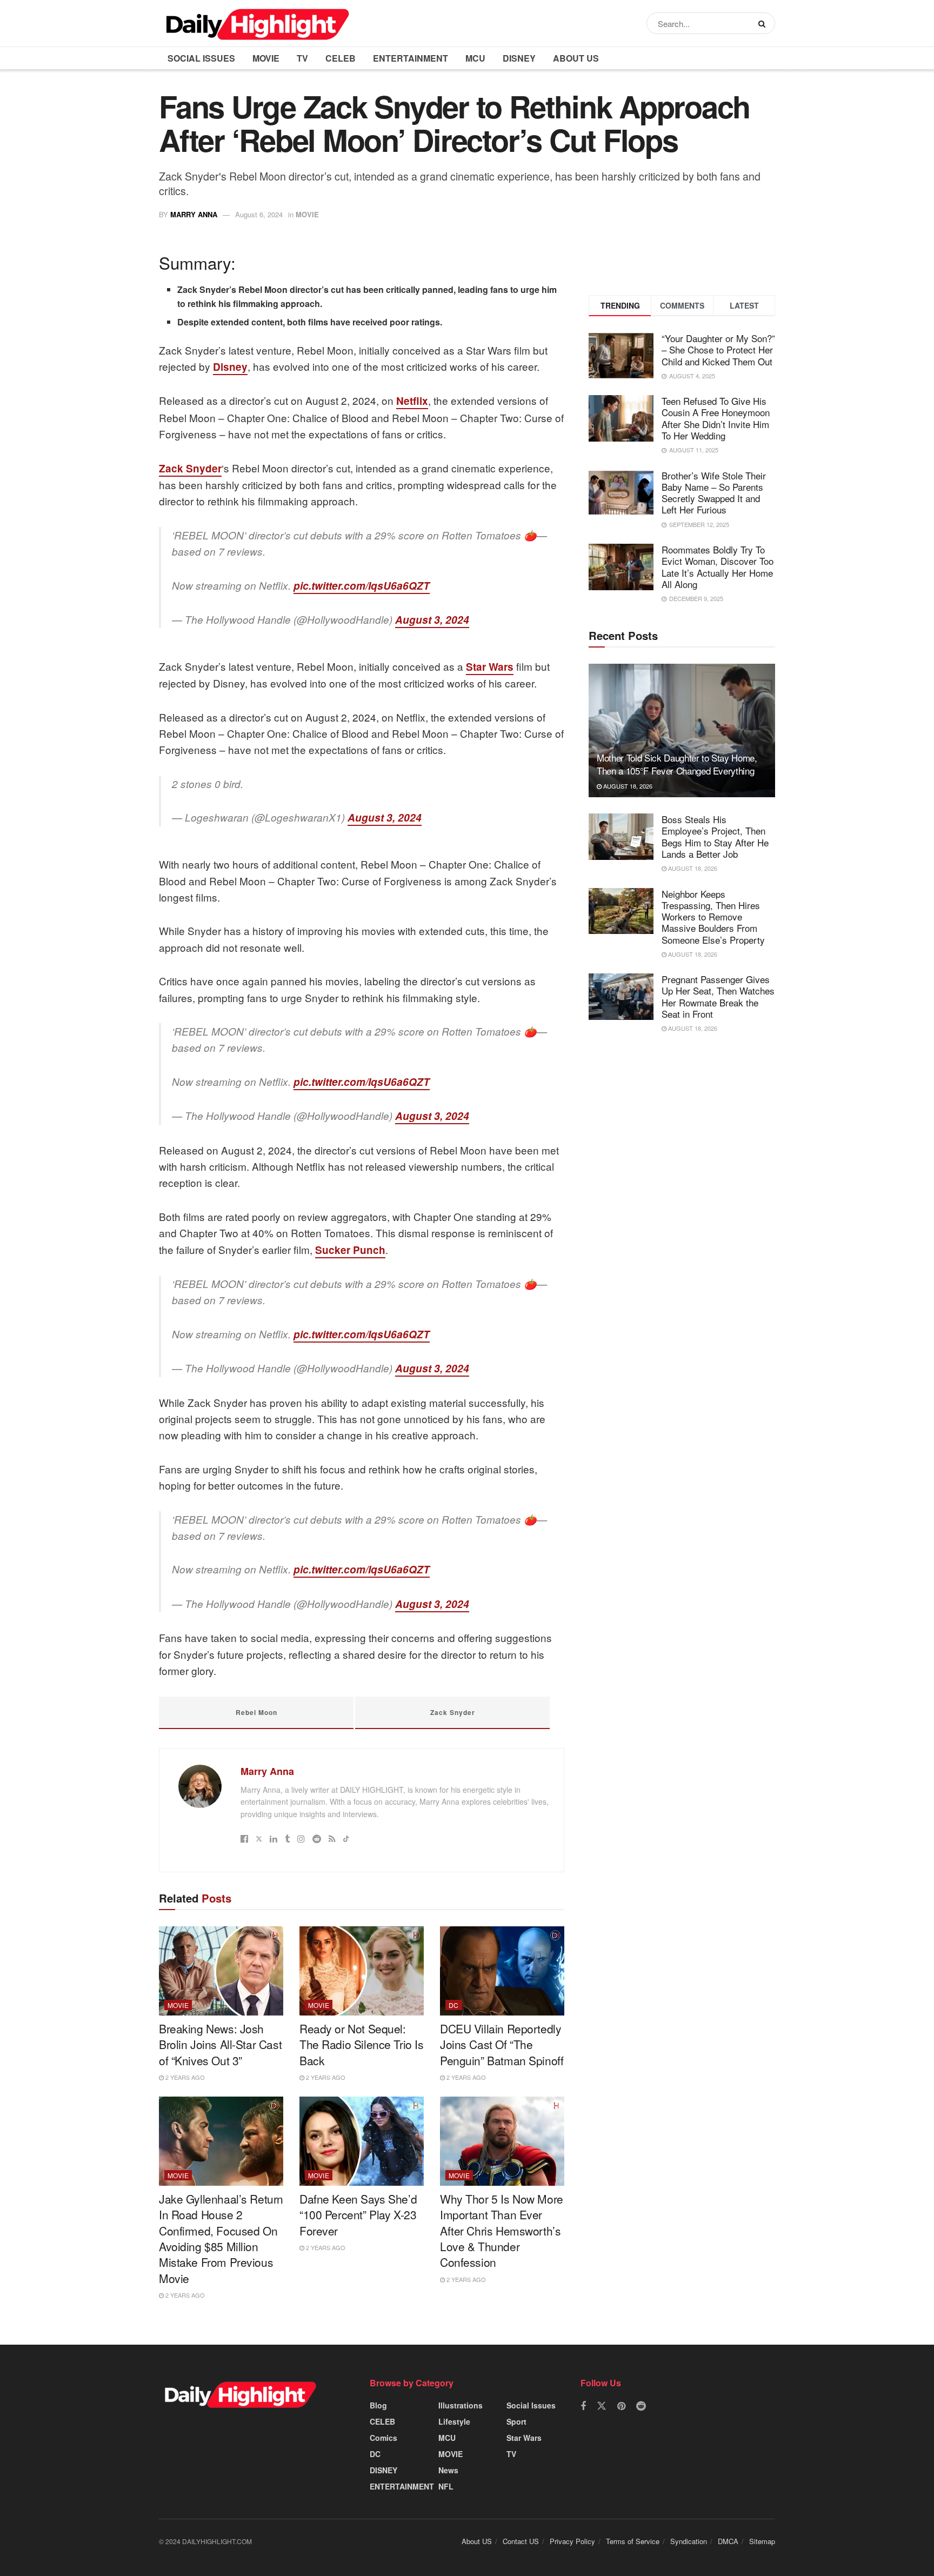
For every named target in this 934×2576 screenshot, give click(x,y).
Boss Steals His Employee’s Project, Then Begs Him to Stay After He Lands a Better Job (715, 836)
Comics (383, 2438)
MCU (475, 58)
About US (576, 58)
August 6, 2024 (259, 214)
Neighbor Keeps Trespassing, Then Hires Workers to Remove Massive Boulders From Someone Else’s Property (713, 917)
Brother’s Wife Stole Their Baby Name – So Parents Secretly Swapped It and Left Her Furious (714, 493)
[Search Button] (764, 23)
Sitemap (762, 2541)
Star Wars (490, 667)
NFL (446, 2486)
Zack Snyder (190, 468)
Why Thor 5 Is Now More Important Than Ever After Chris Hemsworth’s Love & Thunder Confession (502, 2231)
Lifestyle (454, 2421)
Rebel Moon (256, 1712)
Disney (230, 367)
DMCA (728, 2541)
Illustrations (461, 2405)
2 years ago (184, 2077)
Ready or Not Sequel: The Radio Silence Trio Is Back (362, 2044)
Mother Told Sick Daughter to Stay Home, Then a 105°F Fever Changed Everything (677, 764)
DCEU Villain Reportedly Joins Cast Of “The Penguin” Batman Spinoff (502, 2044)
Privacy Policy (572, 2541)
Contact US (521, 2541)
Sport (516, 2421)
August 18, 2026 (627, 786)
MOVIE (266, 58)
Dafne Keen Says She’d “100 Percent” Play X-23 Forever (358, 2215)
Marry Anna (194, 214)
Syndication (689, 2541)
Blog (378, 2405)
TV (302, 58)
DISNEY (519, 58)
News (448, 2470)
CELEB (341, 58)
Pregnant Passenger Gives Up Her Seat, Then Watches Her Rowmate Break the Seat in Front (718, 996)
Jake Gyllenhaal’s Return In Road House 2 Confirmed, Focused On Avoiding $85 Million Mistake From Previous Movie (221, 2238)
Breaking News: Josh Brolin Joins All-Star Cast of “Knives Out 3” (220, 2044)
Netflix (412, 401)
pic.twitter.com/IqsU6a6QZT (362, 586)
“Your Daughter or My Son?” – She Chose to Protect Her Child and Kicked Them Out (718, 350)
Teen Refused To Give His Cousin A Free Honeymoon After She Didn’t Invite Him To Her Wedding (716, 418)
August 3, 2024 (432, 620)
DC (454, 2005)
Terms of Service (633, 2541)
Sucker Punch (350, 1250)
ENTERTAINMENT (411, 58)
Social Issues (201, 58)
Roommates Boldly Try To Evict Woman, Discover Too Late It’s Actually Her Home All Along (718, 567)
